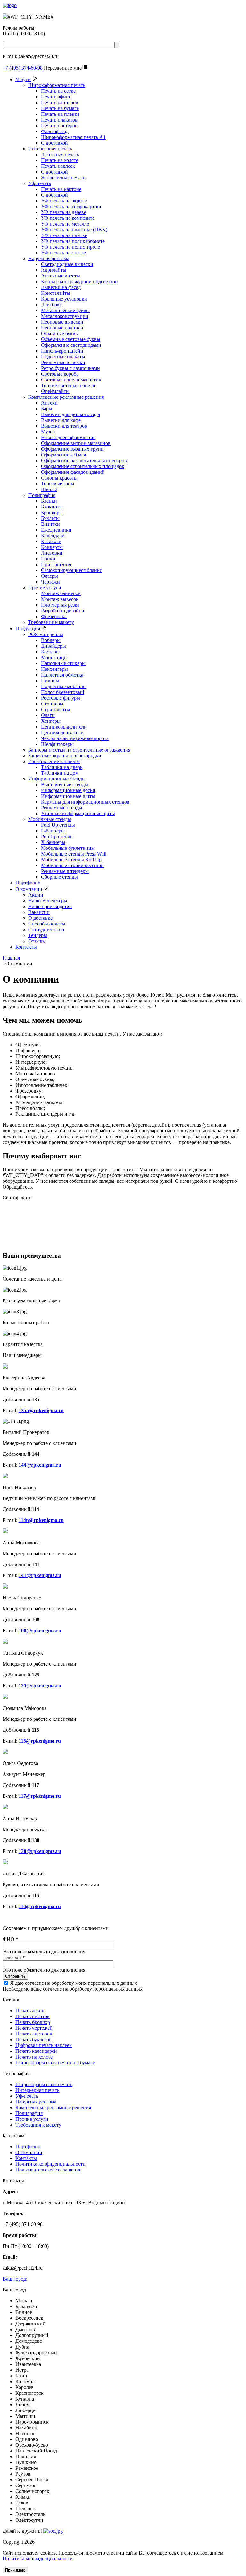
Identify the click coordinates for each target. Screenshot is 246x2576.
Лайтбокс (51, 305)
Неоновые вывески (62, 322)
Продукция (28, 629)
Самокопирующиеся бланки (72, 570)
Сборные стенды (59, 877)
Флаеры (49, 576)
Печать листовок (34, 2034)
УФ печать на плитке (64, 235)
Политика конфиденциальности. (38, 2559)
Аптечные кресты (61, 276)
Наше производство (50, 906)
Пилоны (50, 681)
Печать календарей (36, 2051)
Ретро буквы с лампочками (70, 368)
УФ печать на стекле (63, 253)
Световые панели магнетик (71, 380)
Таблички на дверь (62, 767)
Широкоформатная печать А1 (73, 137)
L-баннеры (53, 831)
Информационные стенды (57, 779)
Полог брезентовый (63, 692)
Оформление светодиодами (71, 345)
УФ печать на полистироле (70, 247)
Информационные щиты (68, 796)
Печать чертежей (34, 2028)
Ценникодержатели (62, 733)
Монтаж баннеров (61, 593)
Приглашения (56, 564)
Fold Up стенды (58, 825)
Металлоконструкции (65, 316)
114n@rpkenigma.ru (41, 1520)
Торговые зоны (58, 484)
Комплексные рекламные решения (66, 397)
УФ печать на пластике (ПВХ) (74, 230)
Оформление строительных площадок (83, 466)
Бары (47, 409)
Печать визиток (33, 2016)
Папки (48, 559)
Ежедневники (56, 530)
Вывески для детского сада (70, 414)
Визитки (50, 524)
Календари (53, 536)
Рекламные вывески (63, 362)
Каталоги (51, 541)
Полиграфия (42, 495)
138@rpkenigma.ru (40, 1851)
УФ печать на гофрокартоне (72, 206)
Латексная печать (60, 154)
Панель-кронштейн (62, 351)
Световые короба (60, 374)
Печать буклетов (33, 2039)
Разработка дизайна (62, 611)
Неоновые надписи (62, 328)
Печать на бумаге (60, 108)
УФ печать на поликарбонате (73, 241)
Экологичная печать (63, 178)
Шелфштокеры (57, 744)
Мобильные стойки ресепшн (72, 865)
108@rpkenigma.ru (40, 1630)
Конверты (52, 547)
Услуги (23, 79)
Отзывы (37, 941)
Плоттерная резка (60, 605)
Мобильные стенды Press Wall (74, 854)
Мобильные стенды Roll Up (71, 860)
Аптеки (49, 403)
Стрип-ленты (56, 709)
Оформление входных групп (72, 449)
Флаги (48, 715)
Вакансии (39, 912)
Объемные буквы (60, 333)
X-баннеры (53, 842)
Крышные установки (64, 299)
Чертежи (50, 582)
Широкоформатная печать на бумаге (55, 2063)
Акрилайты (54, 270)
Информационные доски (68, 790)
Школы (49, 489)
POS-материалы (46, 634)
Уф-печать (40, 183)
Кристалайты (56, 293)
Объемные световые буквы (71, 339)
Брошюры (52, 512)
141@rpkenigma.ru (40, 1575)
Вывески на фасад (61, 287)
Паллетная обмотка (62, 675)
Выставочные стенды (65, 785)
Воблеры (51, 640)
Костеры (50, 652)
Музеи (48, 432)
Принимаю (15, 2570)
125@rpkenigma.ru (40, 1686)
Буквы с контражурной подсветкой (79, 281)
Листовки (52, 553)
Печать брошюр (33, 2022)
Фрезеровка (54, 616)
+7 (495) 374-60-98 (23, 68)
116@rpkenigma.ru (40, 1906)
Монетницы (54, 657)
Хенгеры (51, 721)
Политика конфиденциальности (50, 2164)
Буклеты (50, 518)
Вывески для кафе (61, 420)
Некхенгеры (54, 669)
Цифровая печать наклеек (44, 2045)
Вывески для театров (64, 426)
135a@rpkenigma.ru (41, 1410)
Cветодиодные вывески (67, 264)
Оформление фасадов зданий (73, 472)
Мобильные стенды (50, 819)
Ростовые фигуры (61, 698)
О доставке (40, 918)
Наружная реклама (49, 258)
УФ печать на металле (65, 224)
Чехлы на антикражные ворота (75, 738)
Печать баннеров (60, 102)
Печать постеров (59, 126)
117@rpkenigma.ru (40, 1796)
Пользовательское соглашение (48, 2170)
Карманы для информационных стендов (85, 802)
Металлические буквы (65, 310)
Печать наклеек (58, 166)
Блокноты (52, 507)
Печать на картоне (61, 189)
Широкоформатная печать (57, 85)
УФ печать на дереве (64, 212)
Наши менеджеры (48, 901)
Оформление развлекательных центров (84, 461)
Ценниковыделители (64, 727)
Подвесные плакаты (63, 357)
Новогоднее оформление (68, 437)
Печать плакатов (59, 120)
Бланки (49, 501)
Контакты (26, 947)
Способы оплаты (47, 924)
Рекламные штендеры (65, 871)
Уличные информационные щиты (78, 813)
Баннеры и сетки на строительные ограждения (79, 750)
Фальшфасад (55, 131)
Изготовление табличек (54, 761)
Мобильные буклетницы (68, 848)
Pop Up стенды (57, 836)
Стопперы (52, 704)
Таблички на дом (60, 773)
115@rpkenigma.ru (40, 1741)
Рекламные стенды (62, 808)
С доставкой (54, 143)
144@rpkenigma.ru (40, 1465)
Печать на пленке (60, 114)
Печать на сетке (58, 91)
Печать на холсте (60, 160)
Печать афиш (55, 97)
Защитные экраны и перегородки (65, 756)
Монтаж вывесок (60, 599)
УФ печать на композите (68, 218)
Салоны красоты (59, 478)
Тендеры (38, 935)
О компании (29, 889)
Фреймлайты (55, 391)
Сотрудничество (46, 930)
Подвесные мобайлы (64, 686)
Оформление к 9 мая (63, 455)
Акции (36, 895)
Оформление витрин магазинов (76, 443)
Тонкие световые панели (68, 385)
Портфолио (28, 883)
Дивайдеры (53, 646)
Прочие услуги (45, 588)
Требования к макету (51, 622)
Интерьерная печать (50, 149)
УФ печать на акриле (64, 201)
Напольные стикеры (63, 663)
